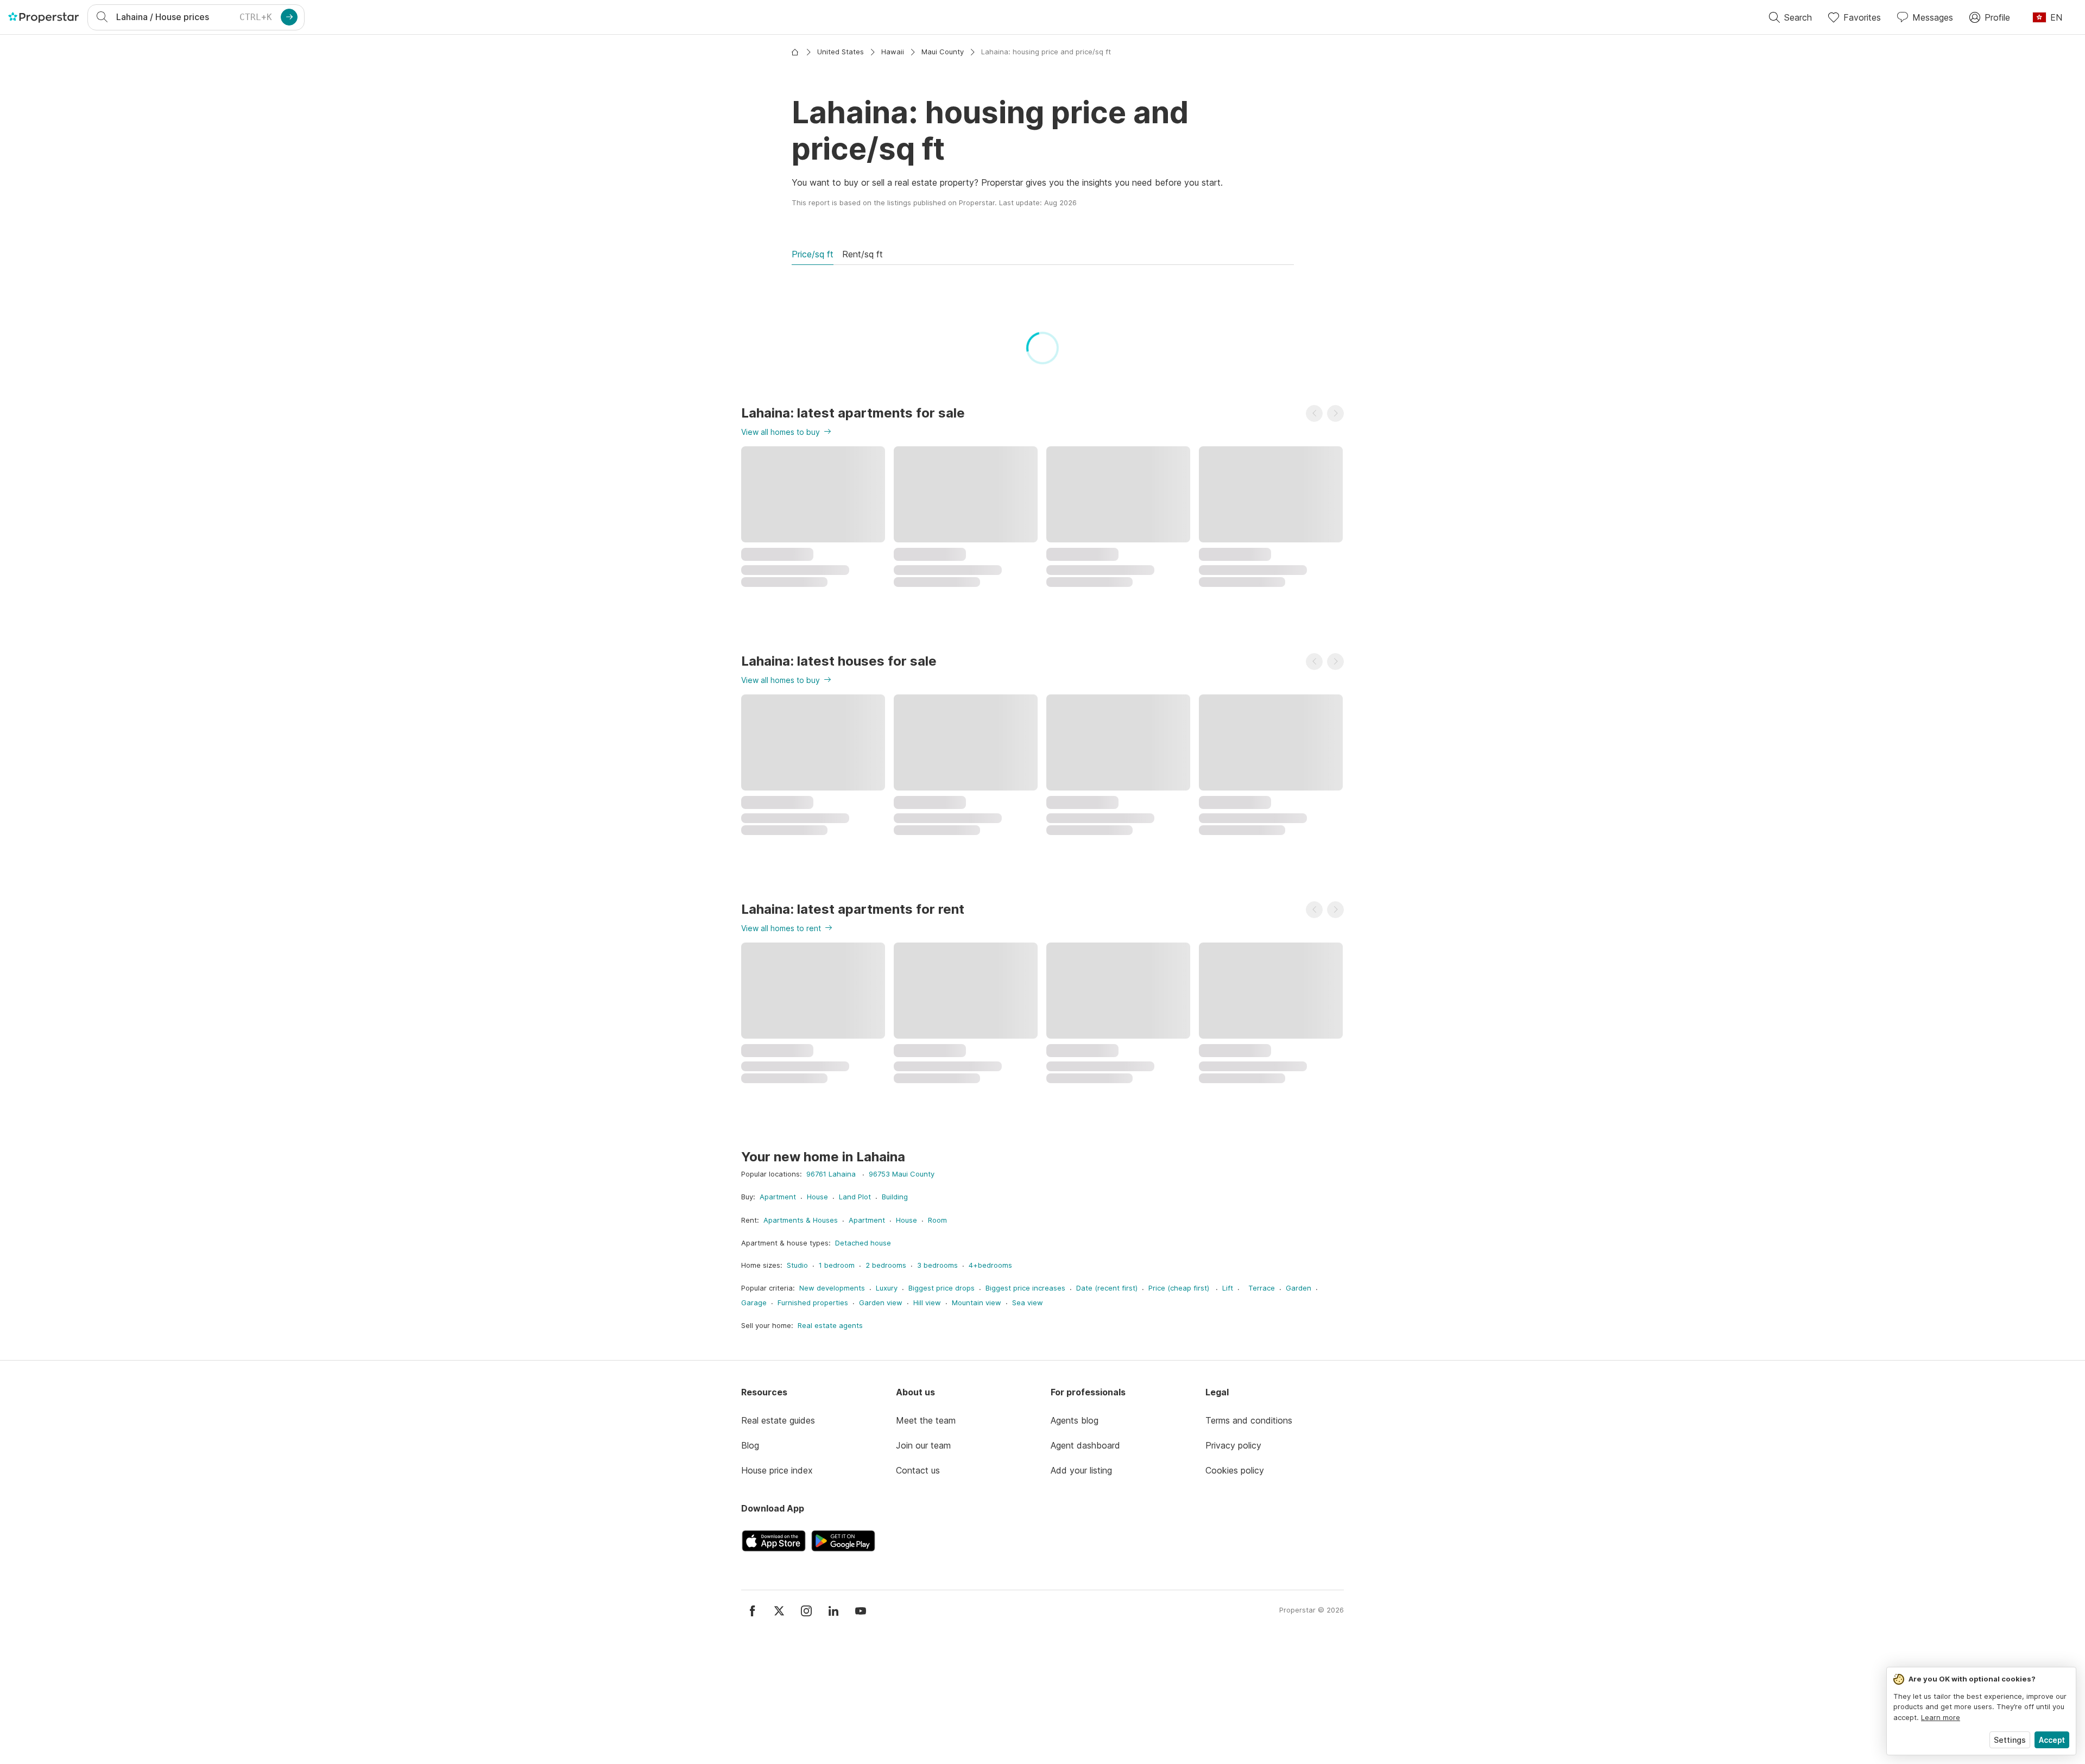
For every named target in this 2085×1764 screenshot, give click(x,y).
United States (841, 52)
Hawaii (893, 52)
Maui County (943, 52)
